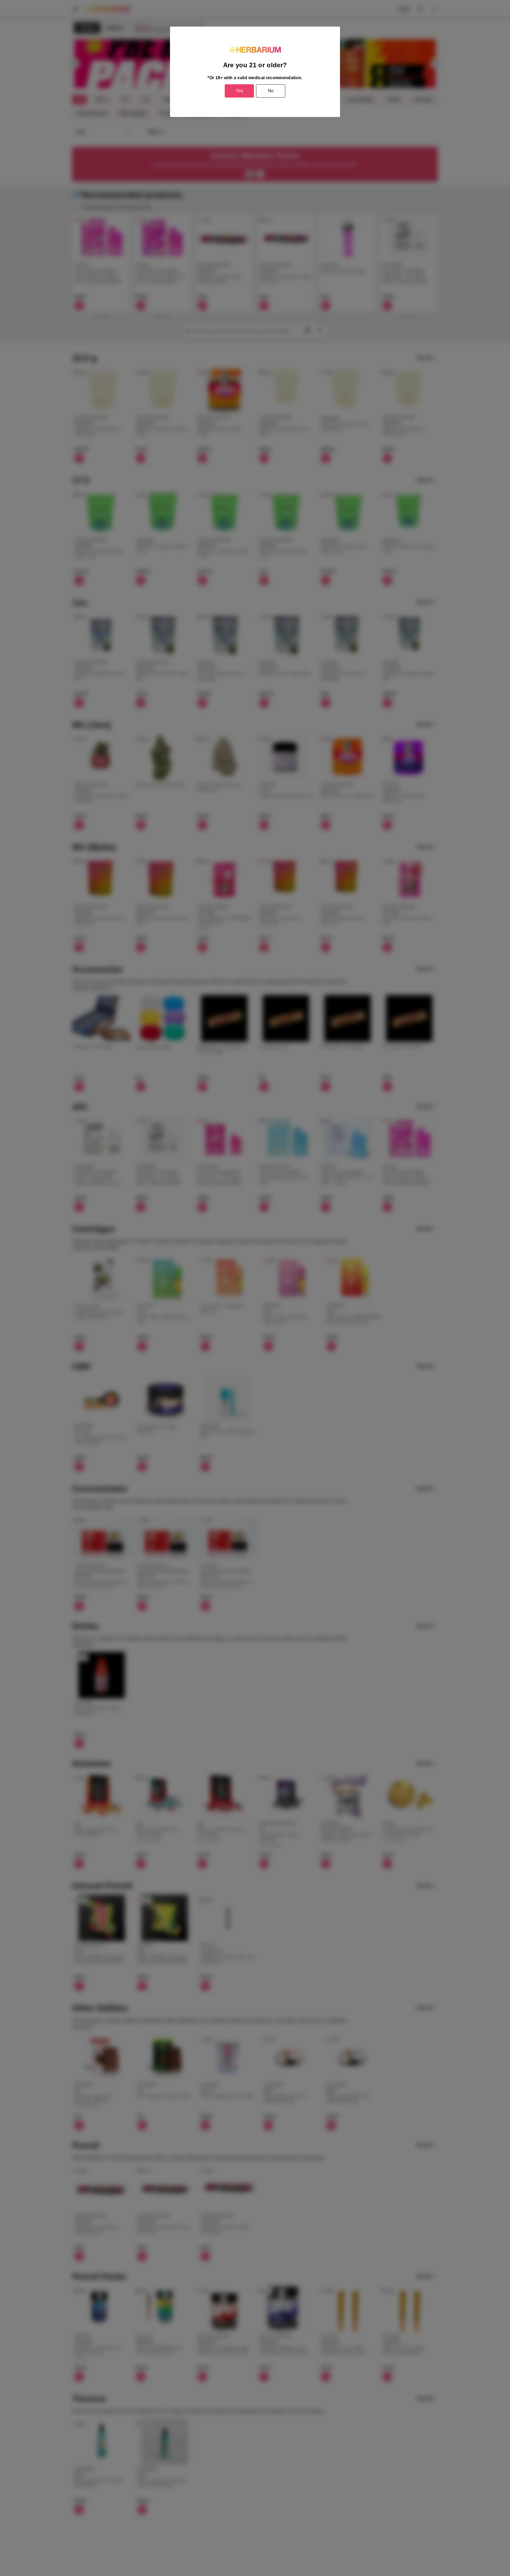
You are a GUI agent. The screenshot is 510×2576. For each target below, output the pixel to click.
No (271, 91)
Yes (239, 91)
